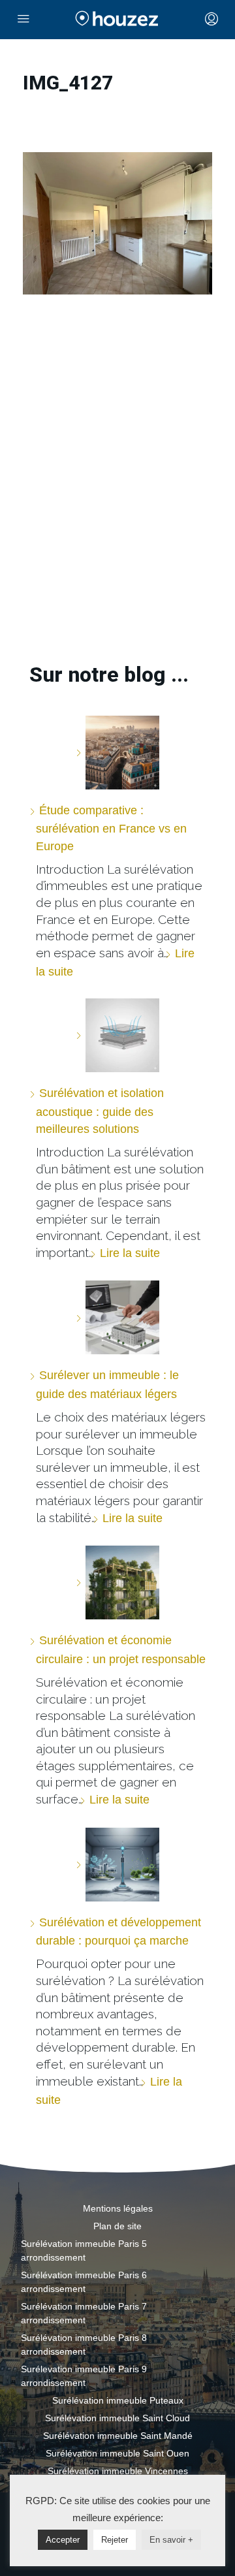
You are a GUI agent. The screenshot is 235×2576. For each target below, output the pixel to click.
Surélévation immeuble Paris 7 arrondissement (84, 2313)
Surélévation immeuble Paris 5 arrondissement (84, 2250)
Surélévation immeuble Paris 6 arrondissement (84, 2282)
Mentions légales (118, 2208)
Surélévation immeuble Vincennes (118, 2471)
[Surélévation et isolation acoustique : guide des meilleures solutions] (117, 1035)
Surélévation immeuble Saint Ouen (117, 2453)
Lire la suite (130, 1253)
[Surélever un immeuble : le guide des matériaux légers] (117, 1317)
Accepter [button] (63, 2540)
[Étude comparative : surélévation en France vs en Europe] (117, 753)
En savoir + (171, 2540)
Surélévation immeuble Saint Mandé (118, 2436)
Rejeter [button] (115, 2540)
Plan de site (117, 2226)
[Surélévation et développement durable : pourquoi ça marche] (117, 1865)
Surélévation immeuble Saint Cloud (117, 2418)
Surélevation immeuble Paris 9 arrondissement (84, 2376)
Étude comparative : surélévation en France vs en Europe (111, 828)
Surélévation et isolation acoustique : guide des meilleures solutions (100, 1111)
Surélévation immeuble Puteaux (118, 2400)
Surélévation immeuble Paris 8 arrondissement (84, 2345)
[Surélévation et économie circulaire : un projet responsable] (117, 1582)
